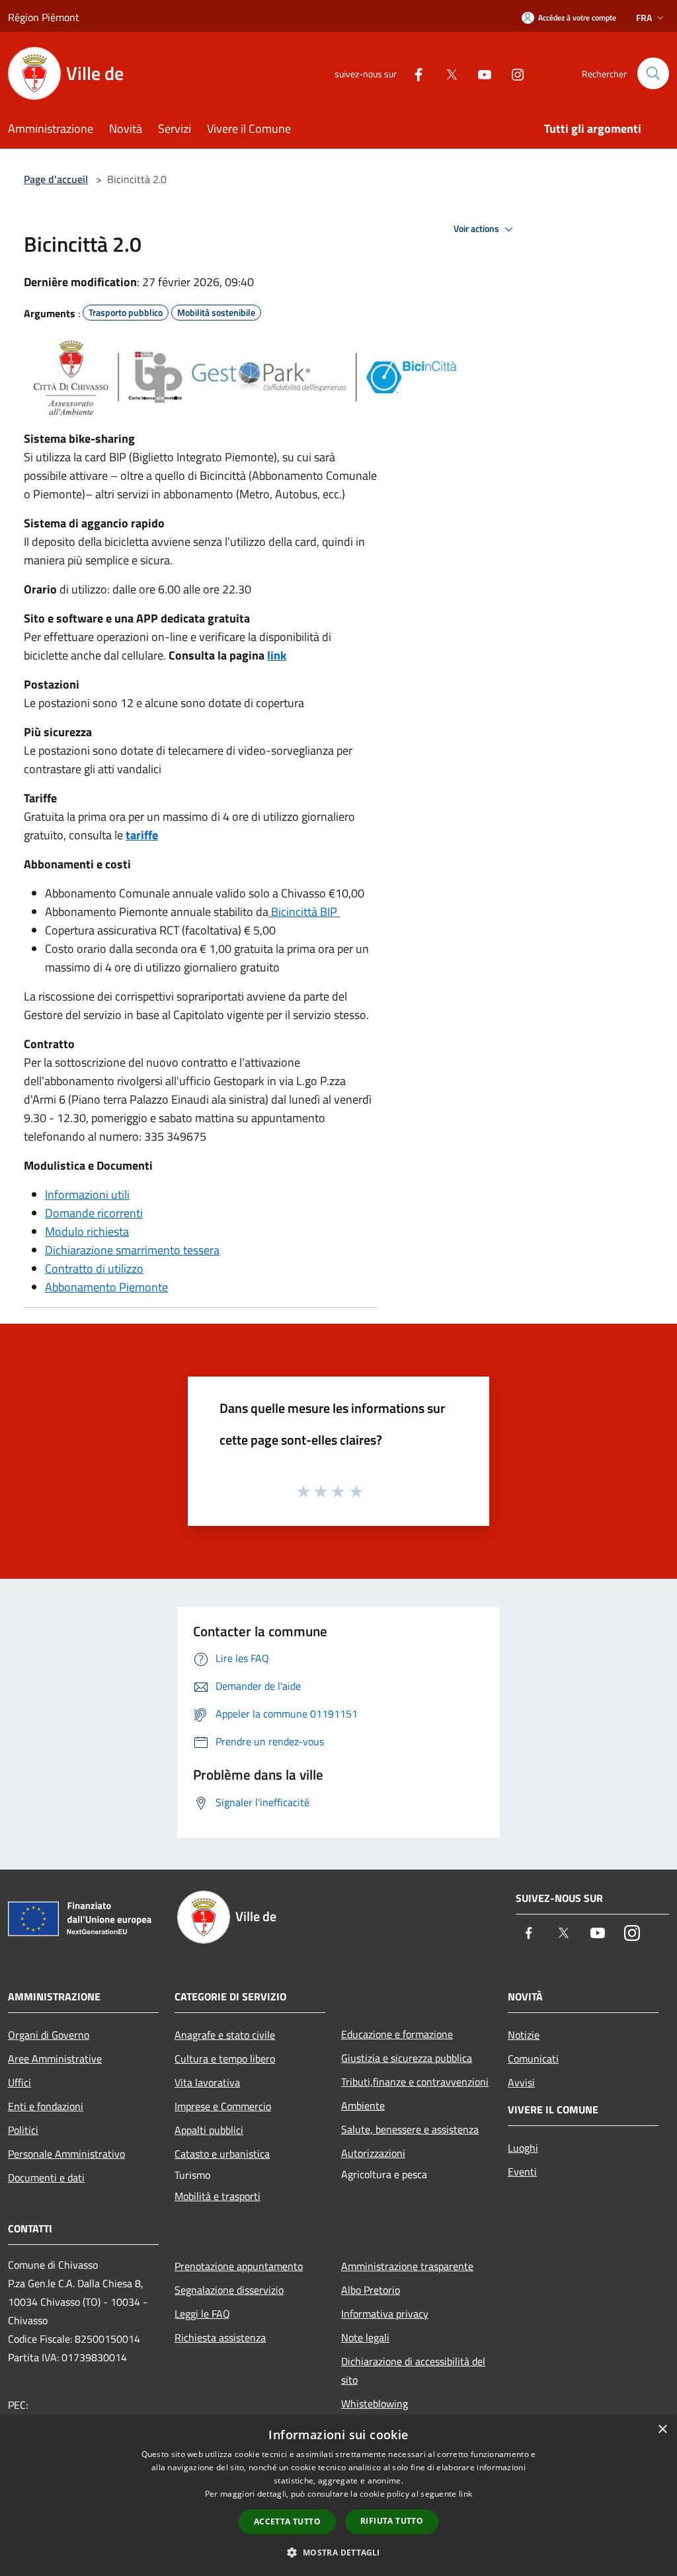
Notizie (524, 2035)
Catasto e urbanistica (222, 2154)
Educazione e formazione (397, 2034)
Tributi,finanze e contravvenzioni (415, 2082)
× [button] (662, 2430)
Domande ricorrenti (94, 1213)
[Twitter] (446, 73)
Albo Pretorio (371, 2290)
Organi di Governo (49, 2035)
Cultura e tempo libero (225, 2059)
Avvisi (521, 2082)
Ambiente (363, 2105)
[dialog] (338, 2496)
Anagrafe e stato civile (225, 2035)
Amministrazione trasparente (407, 2266)
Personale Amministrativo (66, 2154)
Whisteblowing (375, 2404)
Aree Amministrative (55, 2059)
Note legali (365, 2337)
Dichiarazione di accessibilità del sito (413, 2370)
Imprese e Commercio (223, 2106)
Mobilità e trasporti (218, 2196)
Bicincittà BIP (304, 912)
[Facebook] (413, 73)
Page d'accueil (56, 179)
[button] (338, 2552)
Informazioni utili (87, 1194)
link (277, 655)
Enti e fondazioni (46, 2106)
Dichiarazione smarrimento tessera (132, 1250)
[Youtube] (479, 73)
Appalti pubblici (209, 2130)
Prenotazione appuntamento (239, 2266)
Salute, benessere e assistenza (410, 2129)
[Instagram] (512, 73)
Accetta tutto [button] (287, 2521)
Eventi (522, 2172)
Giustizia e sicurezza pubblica (407, 2058)
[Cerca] (653, 73)
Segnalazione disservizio (229, 2290)
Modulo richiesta (87, 1231)
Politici (23, 2130)
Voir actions (477, 229)
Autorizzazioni (373, 2153)
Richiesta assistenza (220, 2337)
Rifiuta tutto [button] (392, 2521)
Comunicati (533, 2059)
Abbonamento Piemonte (106, 1287)
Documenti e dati (46, 2178)
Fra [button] (644, 18)
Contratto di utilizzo (94, 1269)
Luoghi (523, 2148)
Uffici (20, 2082)
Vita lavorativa (207, 2082)
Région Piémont (44, 17)
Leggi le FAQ (202, 2314)
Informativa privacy (385, 2314)
